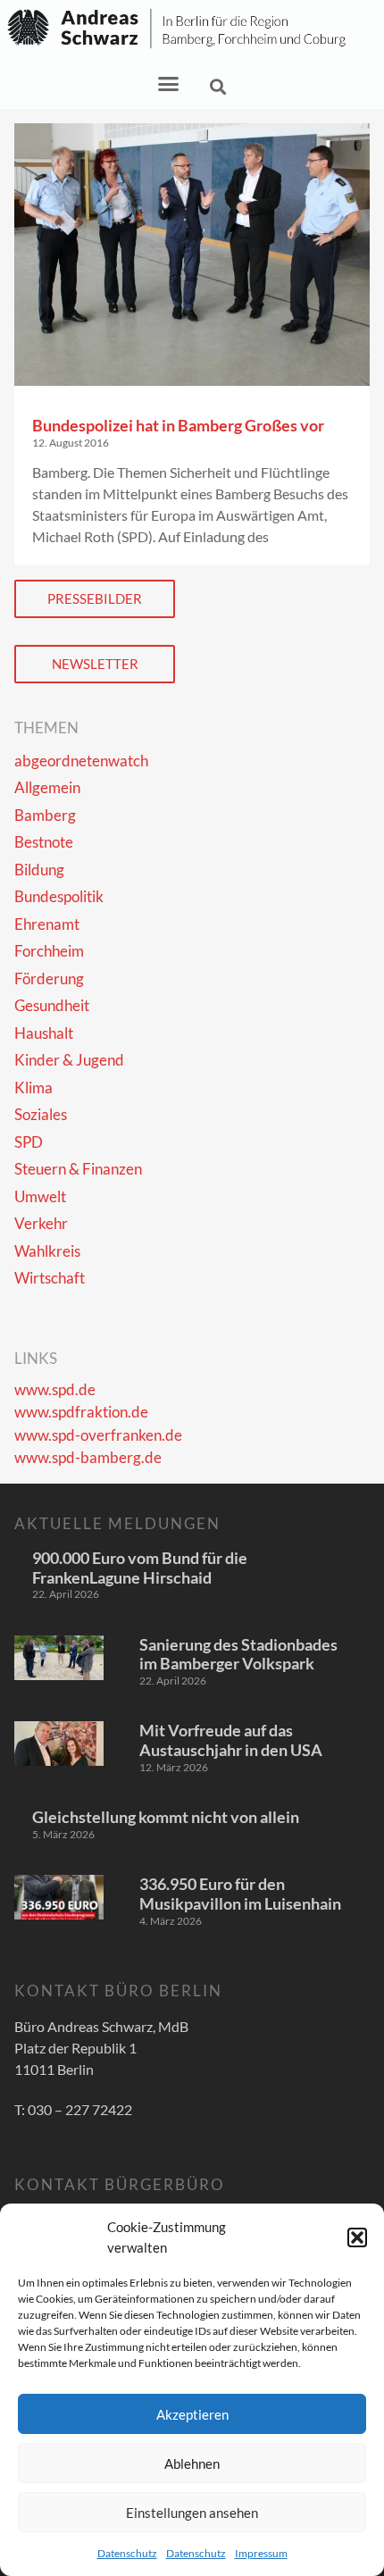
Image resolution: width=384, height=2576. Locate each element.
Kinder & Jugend (69, 1060)
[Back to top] (345, 2537)
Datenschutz (127, 2553)
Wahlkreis (47, 1251)
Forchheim (49, 951)
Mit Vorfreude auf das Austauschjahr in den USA (231, 1740)
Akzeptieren (192, 2414)
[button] (357, 2237)
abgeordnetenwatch (81, 761)
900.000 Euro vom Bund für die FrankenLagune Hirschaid (140, 1568)
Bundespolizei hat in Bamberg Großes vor (178, 425)
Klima (33, 1087)
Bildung (39, 870)
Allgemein (47, 787)
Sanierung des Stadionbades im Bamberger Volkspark (238, 1654)
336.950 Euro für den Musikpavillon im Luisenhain (240, 1894)
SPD (29, 1142)
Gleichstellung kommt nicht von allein (166, 1817)
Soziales (41, 1114)
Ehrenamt (47, 924)
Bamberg (45, 815)
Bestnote (44, 842)
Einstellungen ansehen (192, 2513)
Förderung (49, 979)
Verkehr (41, 1223)
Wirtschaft (50, 1278)
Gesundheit (52, 1005)
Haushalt (44, 1033)
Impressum (261, 2553)
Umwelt (40, 1196)
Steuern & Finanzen (78, 1169)
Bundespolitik (59, 896)
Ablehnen (192, 2463)
